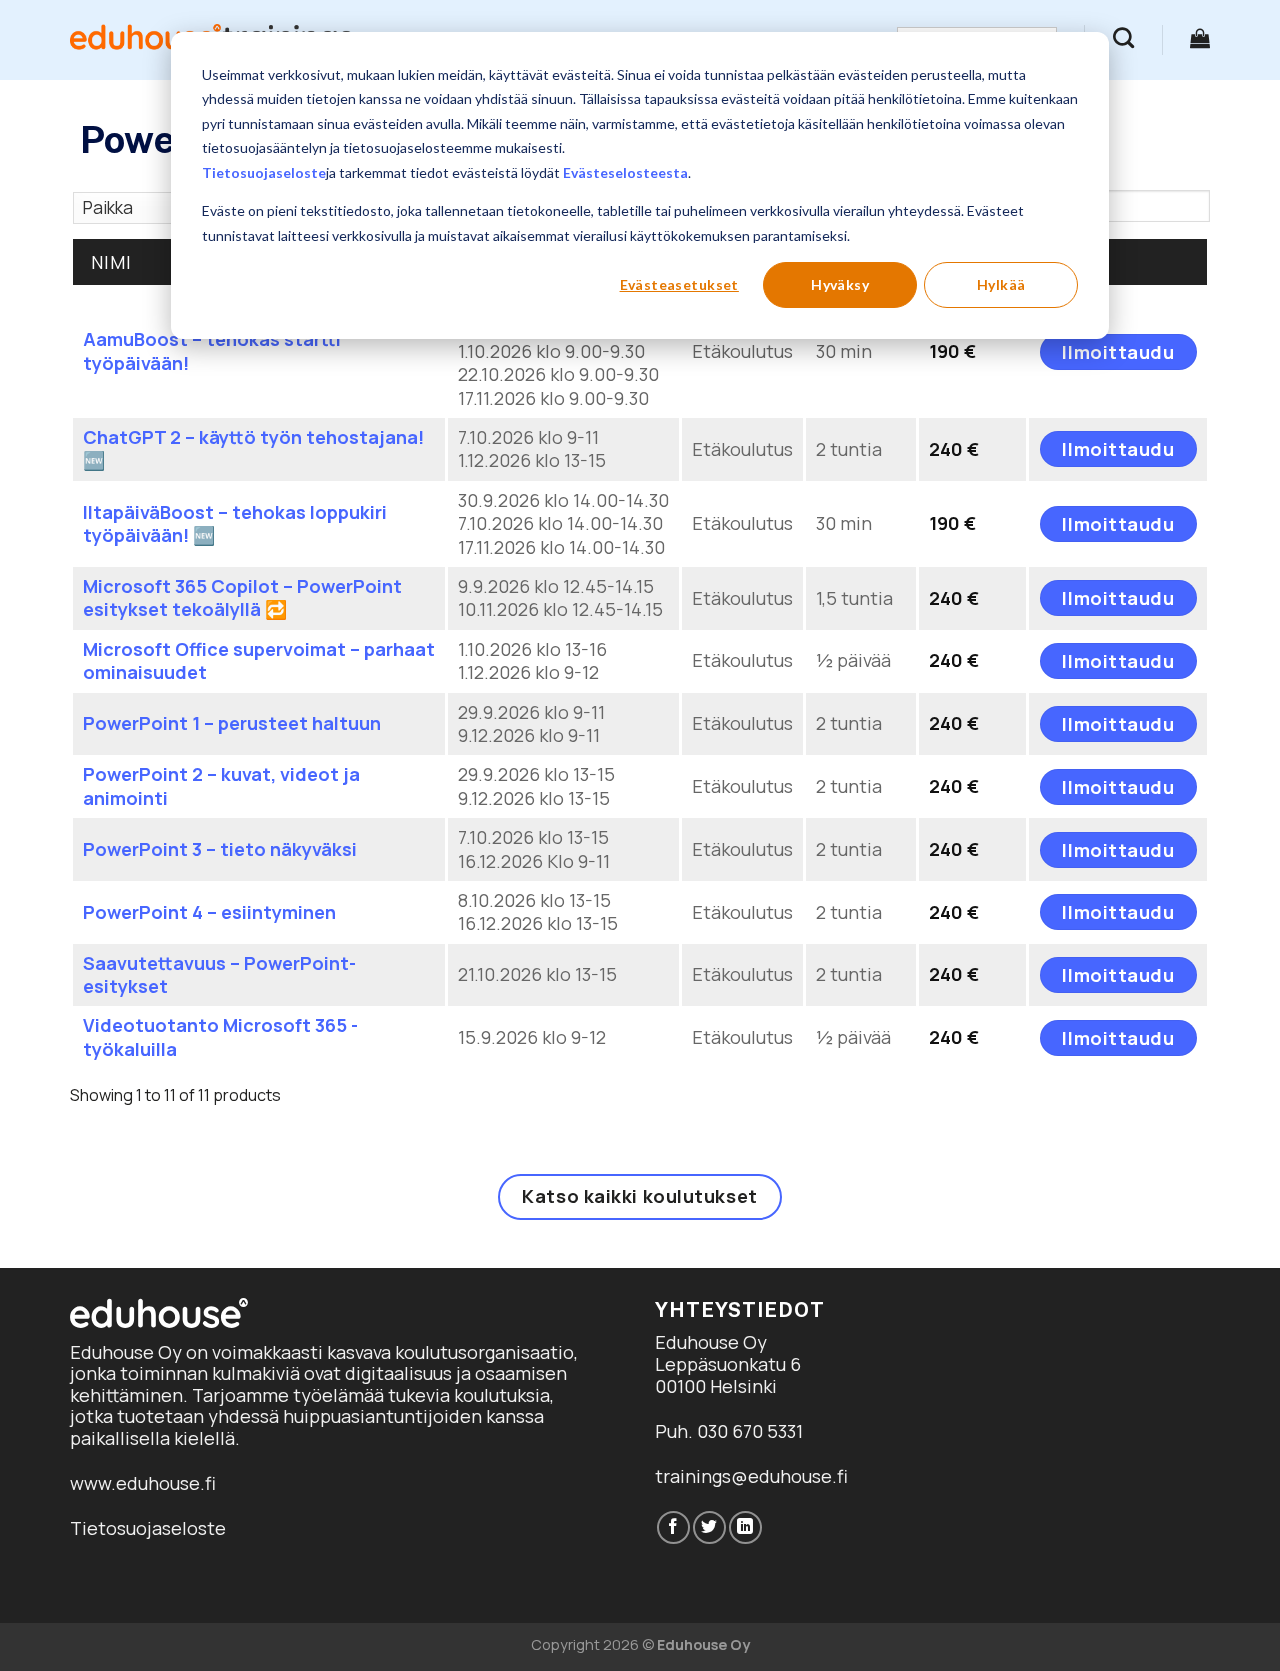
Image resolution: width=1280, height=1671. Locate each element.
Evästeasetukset (679, 284)
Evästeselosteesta (625, 172)
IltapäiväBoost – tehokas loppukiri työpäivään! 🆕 (235, 523)
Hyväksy (840, 284)
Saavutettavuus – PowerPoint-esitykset (219, 974)
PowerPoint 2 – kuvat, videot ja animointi (221, 785)
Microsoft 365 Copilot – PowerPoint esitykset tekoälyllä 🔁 (242, 597)
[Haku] (1123, 37)
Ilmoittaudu (1118, 352)
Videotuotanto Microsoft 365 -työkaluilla (220, 1036)
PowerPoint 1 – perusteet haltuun (232, 723)
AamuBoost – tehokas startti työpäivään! (212, 350)
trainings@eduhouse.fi (751, 1476)
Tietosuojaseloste (264, 172)
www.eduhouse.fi (143, 1483)
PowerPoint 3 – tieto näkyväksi (220, 849)
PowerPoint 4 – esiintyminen (209, 912)
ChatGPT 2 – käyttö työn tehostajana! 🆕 (253, 448)
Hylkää (1001, 284)
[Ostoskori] (1200, 38)
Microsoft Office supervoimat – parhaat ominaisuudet (259, 660)
